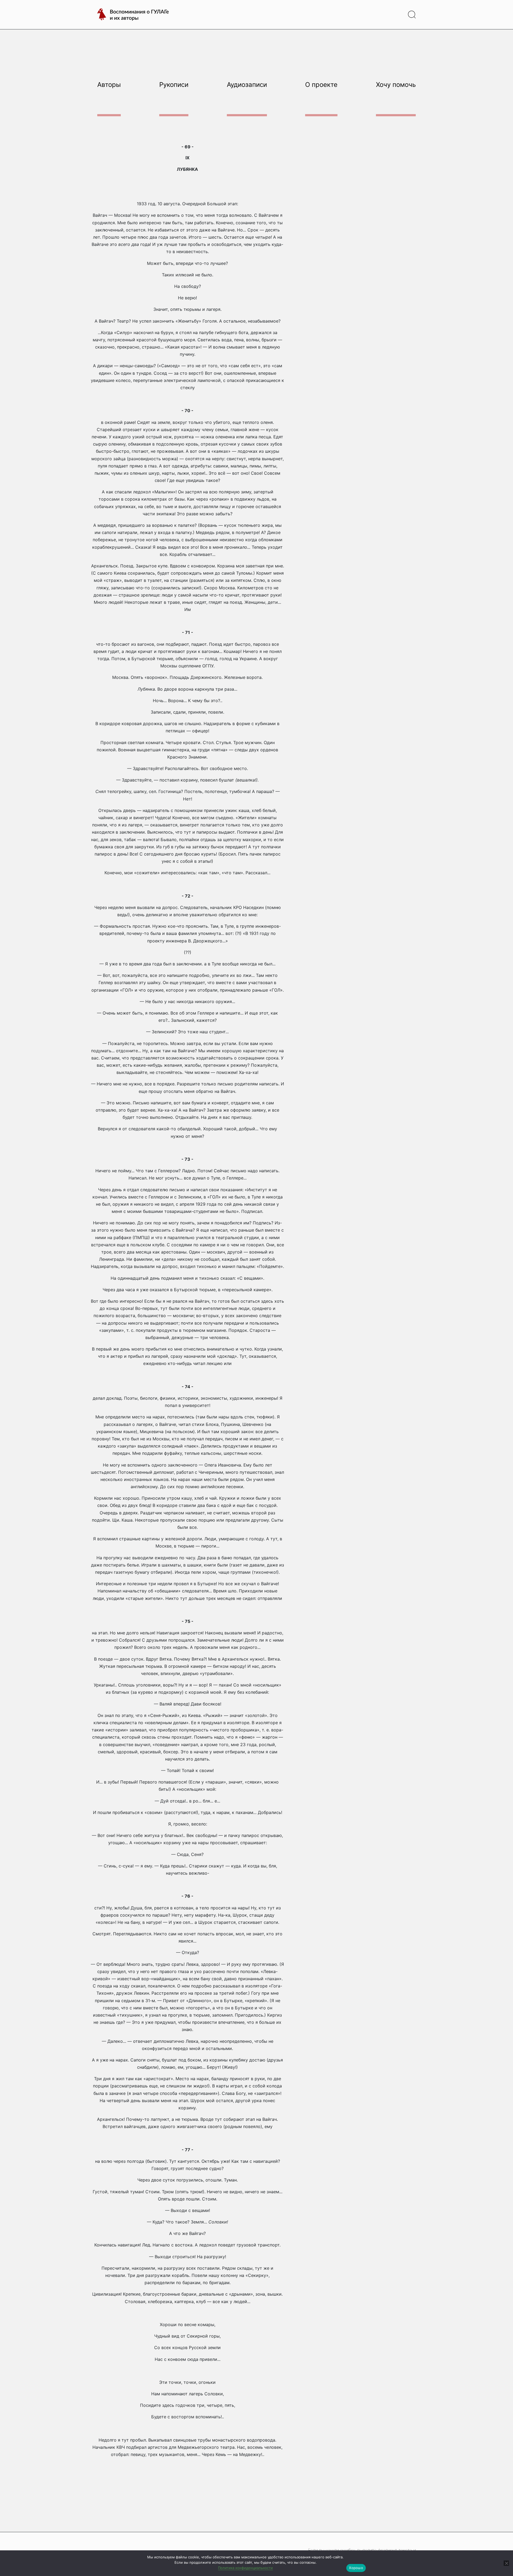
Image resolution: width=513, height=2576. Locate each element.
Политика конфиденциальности (245, 2568)
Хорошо (356, 2568)
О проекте (321, 85)
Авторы (109, 85)
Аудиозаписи (247, 85)
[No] (506, 2563)
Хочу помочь (396, 85)
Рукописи (174, 85)
